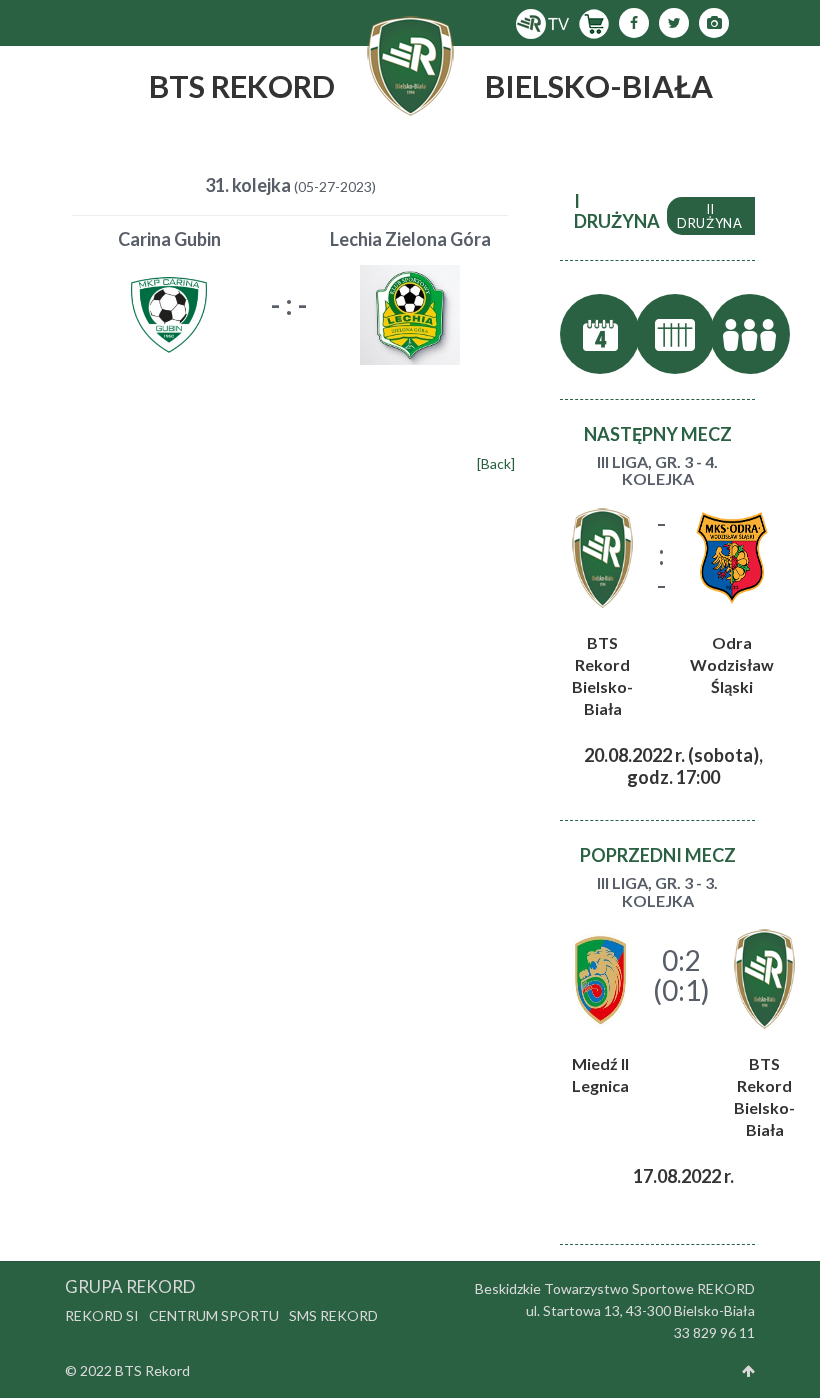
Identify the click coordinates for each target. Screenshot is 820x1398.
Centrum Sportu (214, 1315)
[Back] (496, 463)
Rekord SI (102, 1315)
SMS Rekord (333, 1315)
